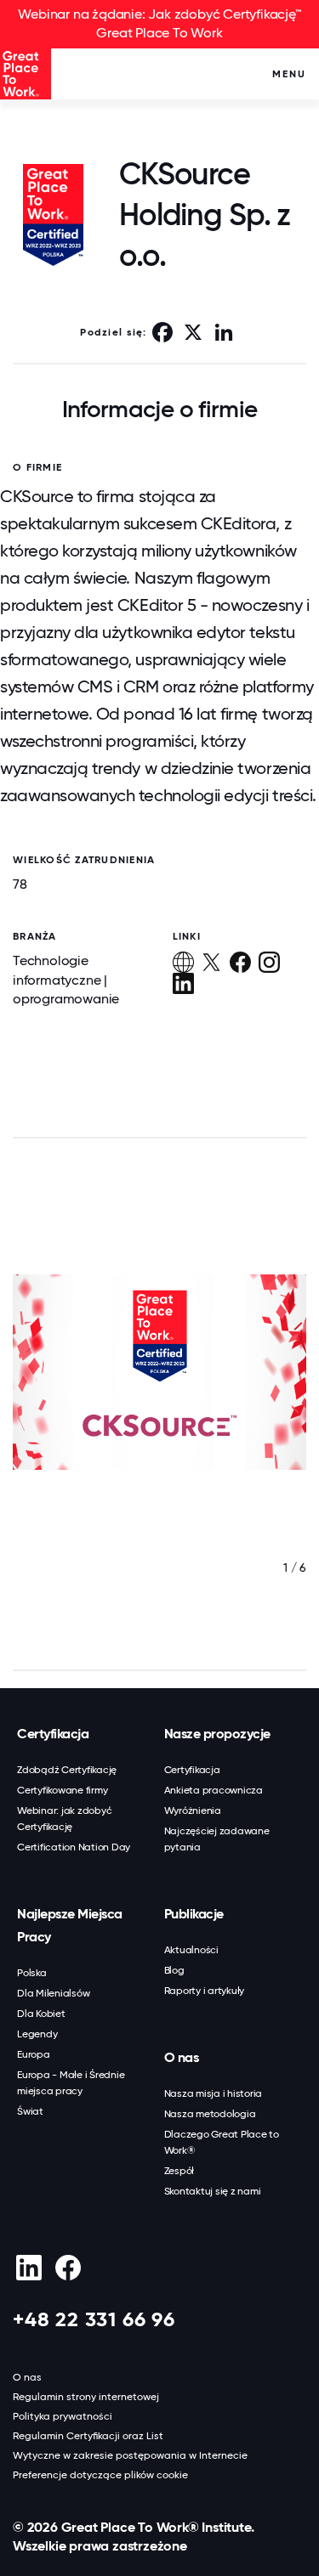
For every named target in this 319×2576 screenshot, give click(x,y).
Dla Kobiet (41, 2014)
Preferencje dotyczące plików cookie (100, 2475)
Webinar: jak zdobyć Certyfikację (64, 1819)
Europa (34, 2054)
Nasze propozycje (217, 1734)
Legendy (37, 2034)
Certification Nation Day (74, 1847)
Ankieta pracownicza (214, 1790)
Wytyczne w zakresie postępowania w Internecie (130, 2455)
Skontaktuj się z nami (213, 2191)
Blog (174, 1970)
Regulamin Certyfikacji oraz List (88, 2436)
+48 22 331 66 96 (94, 2319)
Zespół (179, 2171)
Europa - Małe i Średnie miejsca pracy (71, 2083)
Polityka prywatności (63, 2416)
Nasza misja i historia (214, 2093)
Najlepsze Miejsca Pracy (70, 1925)
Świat (30, 2111)
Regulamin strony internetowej (86, 2397)
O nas (182, 2057)
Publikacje (194, 1914)
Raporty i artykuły (205, 1991)
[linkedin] (28, 2268)
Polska (32, 1973)
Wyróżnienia (193, 1811)
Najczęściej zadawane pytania (217, 1839)
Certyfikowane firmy (62, 1790)
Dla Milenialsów (53, 1993)
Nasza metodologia (210, 2114)
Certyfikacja (53, 1734)
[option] (159, 1406)
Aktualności (191, 1950)
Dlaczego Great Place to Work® (222, 2142)
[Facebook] (68, 2268)
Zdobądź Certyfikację (67, 1770)
